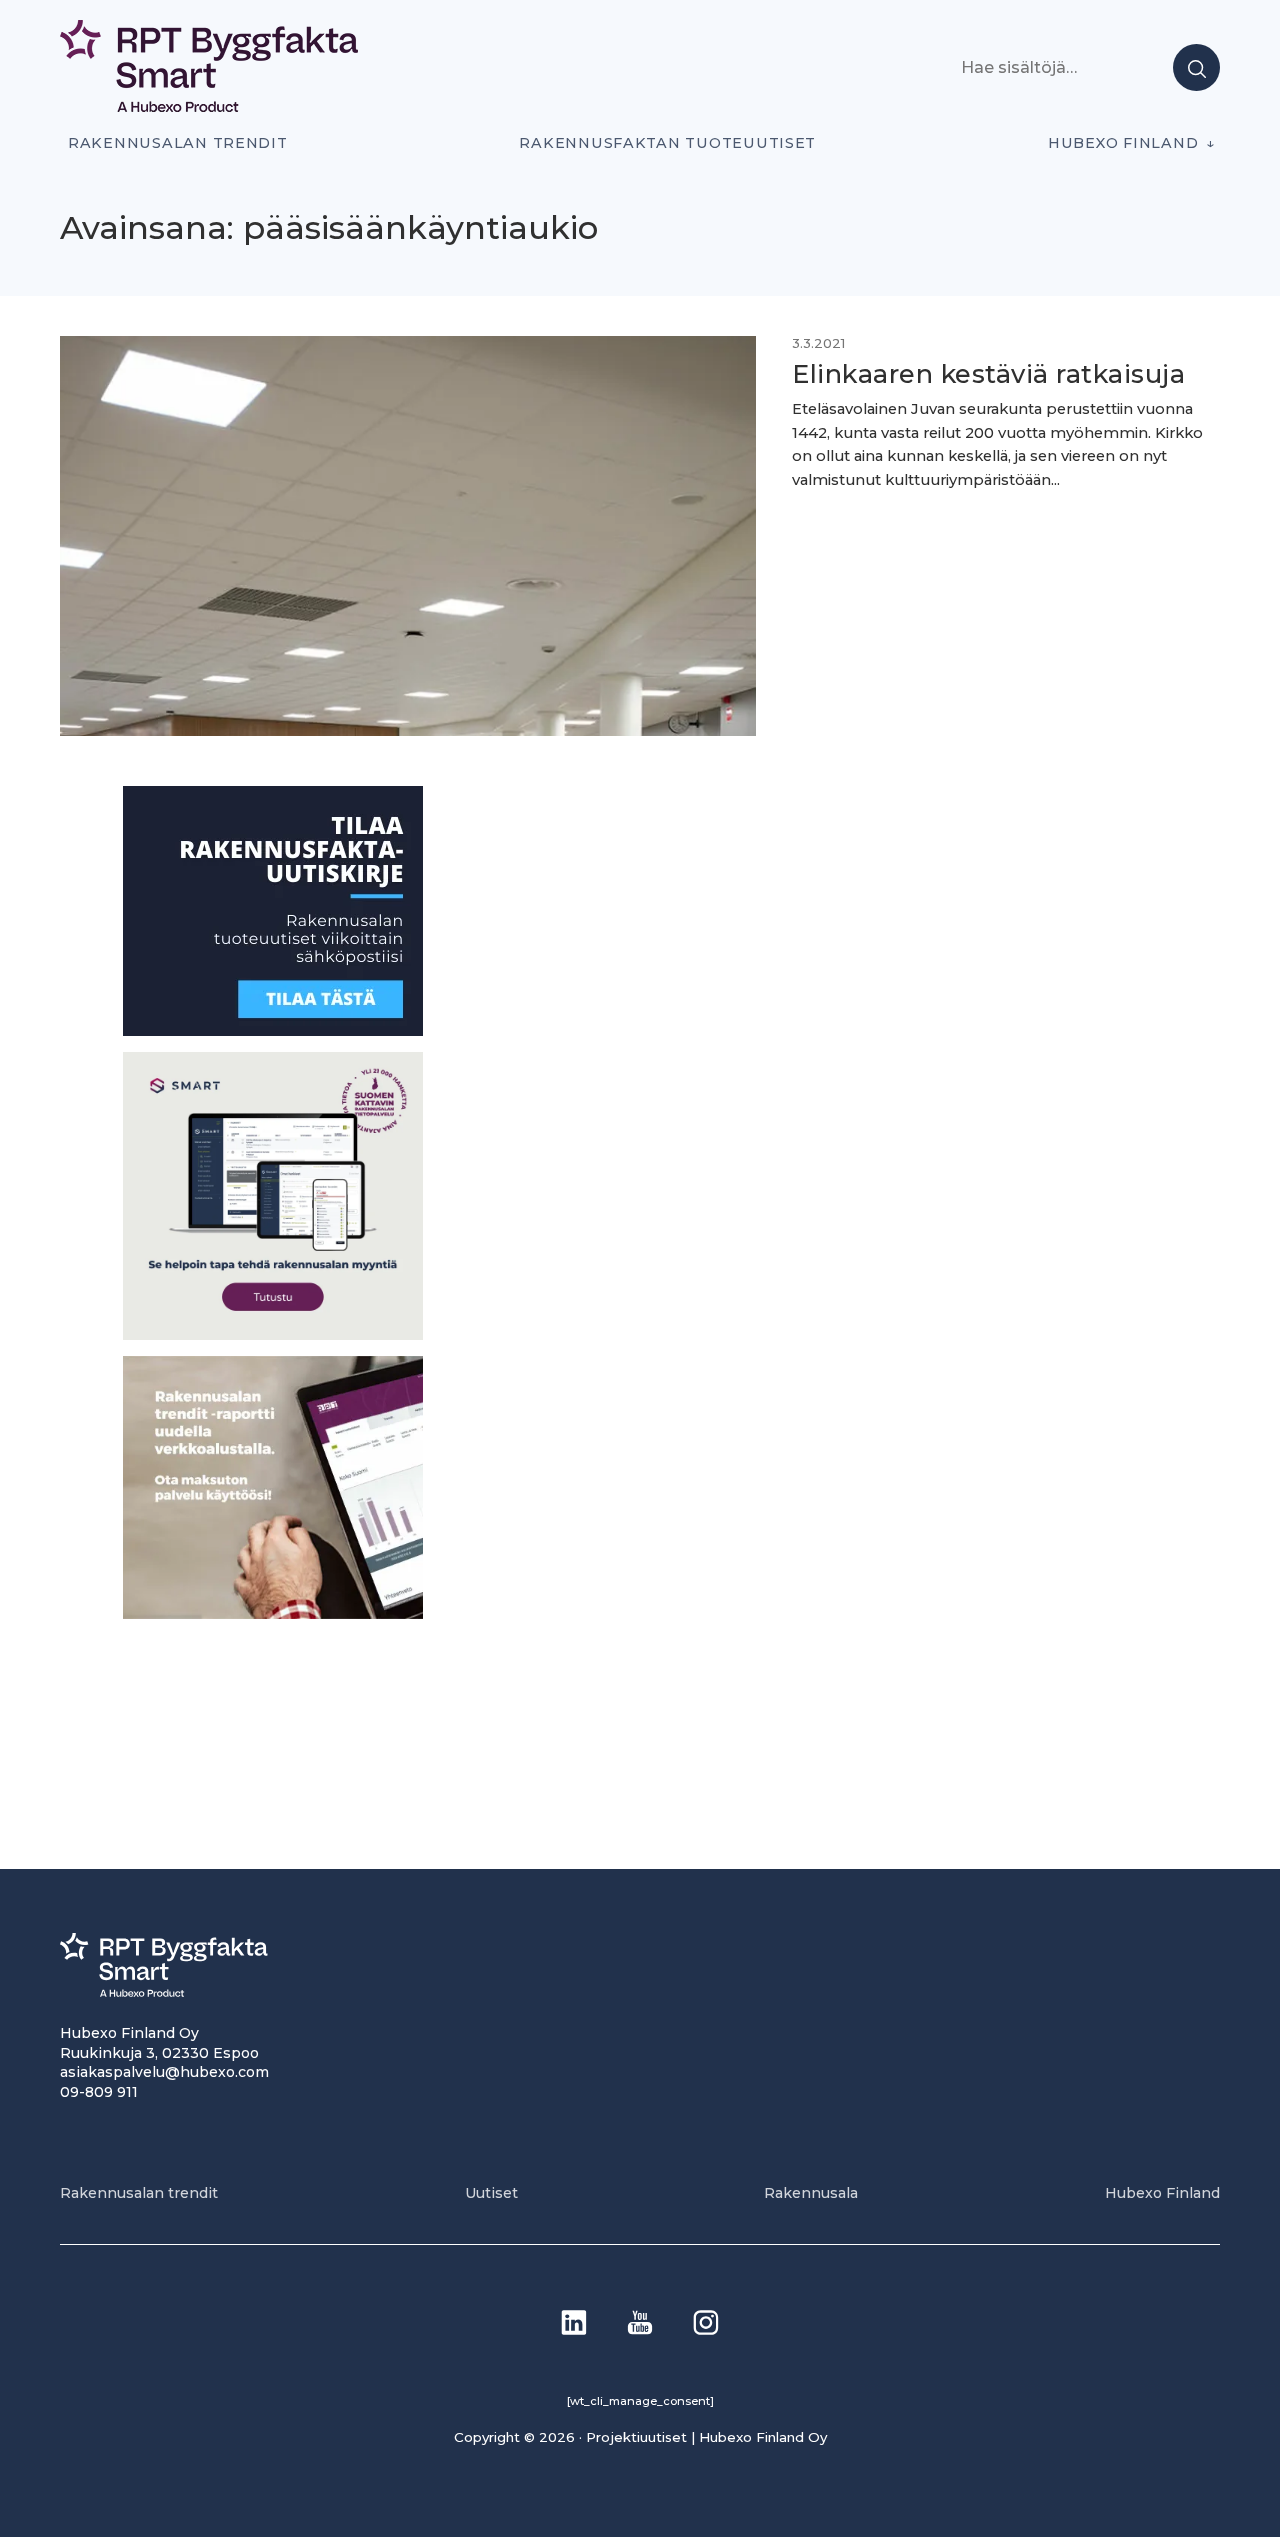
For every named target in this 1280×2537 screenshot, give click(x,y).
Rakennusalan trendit (178, 143)
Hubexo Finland (1123, 143)
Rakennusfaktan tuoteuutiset (667, 143)
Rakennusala (811, 2193)
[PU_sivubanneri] (273, 1612)
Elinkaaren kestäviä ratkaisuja (988, 373)
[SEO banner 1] (273, 1333)
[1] (273, 1030)
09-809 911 (99, 2092)
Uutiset (491, 2193)
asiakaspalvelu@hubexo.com (164, 2072)
